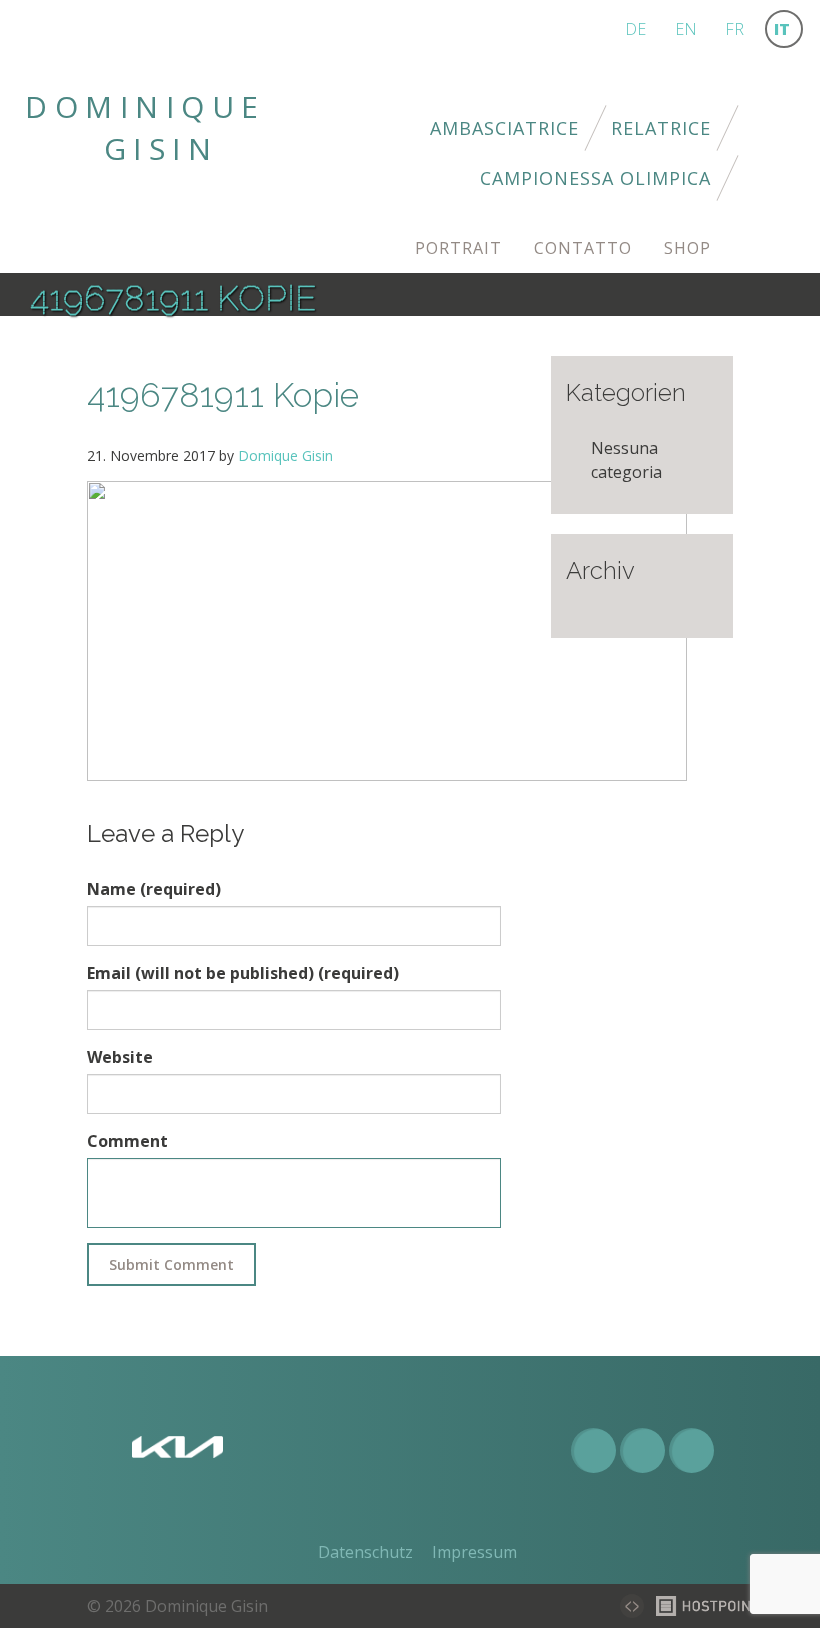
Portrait (458, 248)
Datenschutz (365, 1552)
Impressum (474, 1552)
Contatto (583, 248)
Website (120, 1057)
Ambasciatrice (504, 128)
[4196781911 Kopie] (387, 630)
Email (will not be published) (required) (243, 973)
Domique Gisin (285, 455)
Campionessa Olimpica (595, 178)
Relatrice (661, 128)
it (782, 29)
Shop (687, 248)
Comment (127, 1141)
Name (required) (154, 889)
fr (734, 29)
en (686, 29)
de (635, 29)
